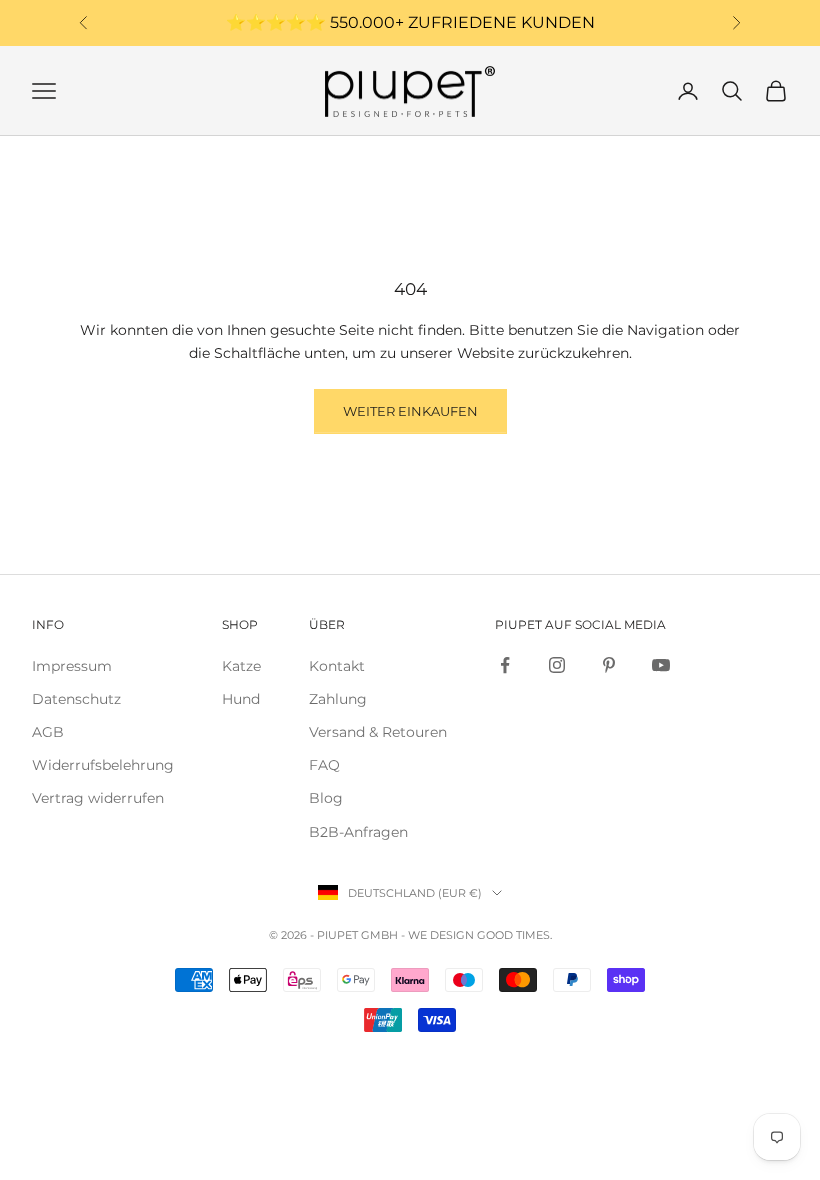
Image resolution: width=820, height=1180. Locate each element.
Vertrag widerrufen (98, 798)
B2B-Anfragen (358, 832)
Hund (241, 699)
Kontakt (337, 666)
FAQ (324, 765)
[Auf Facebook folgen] (505, 665)
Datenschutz (76, 699)
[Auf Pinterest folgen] (609, 665)
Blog (326, 798)
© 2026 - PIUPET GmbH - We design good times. (410, 935)
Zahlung (338, 699)
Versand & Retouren (378, 732)
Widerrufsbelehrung (103, 765)
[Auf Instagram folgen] (557, 665)
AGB (48, 732)
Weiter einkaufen (410, 411)
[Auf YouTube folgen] (661, 665)
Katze (241, 666)
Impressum (72, 666)
